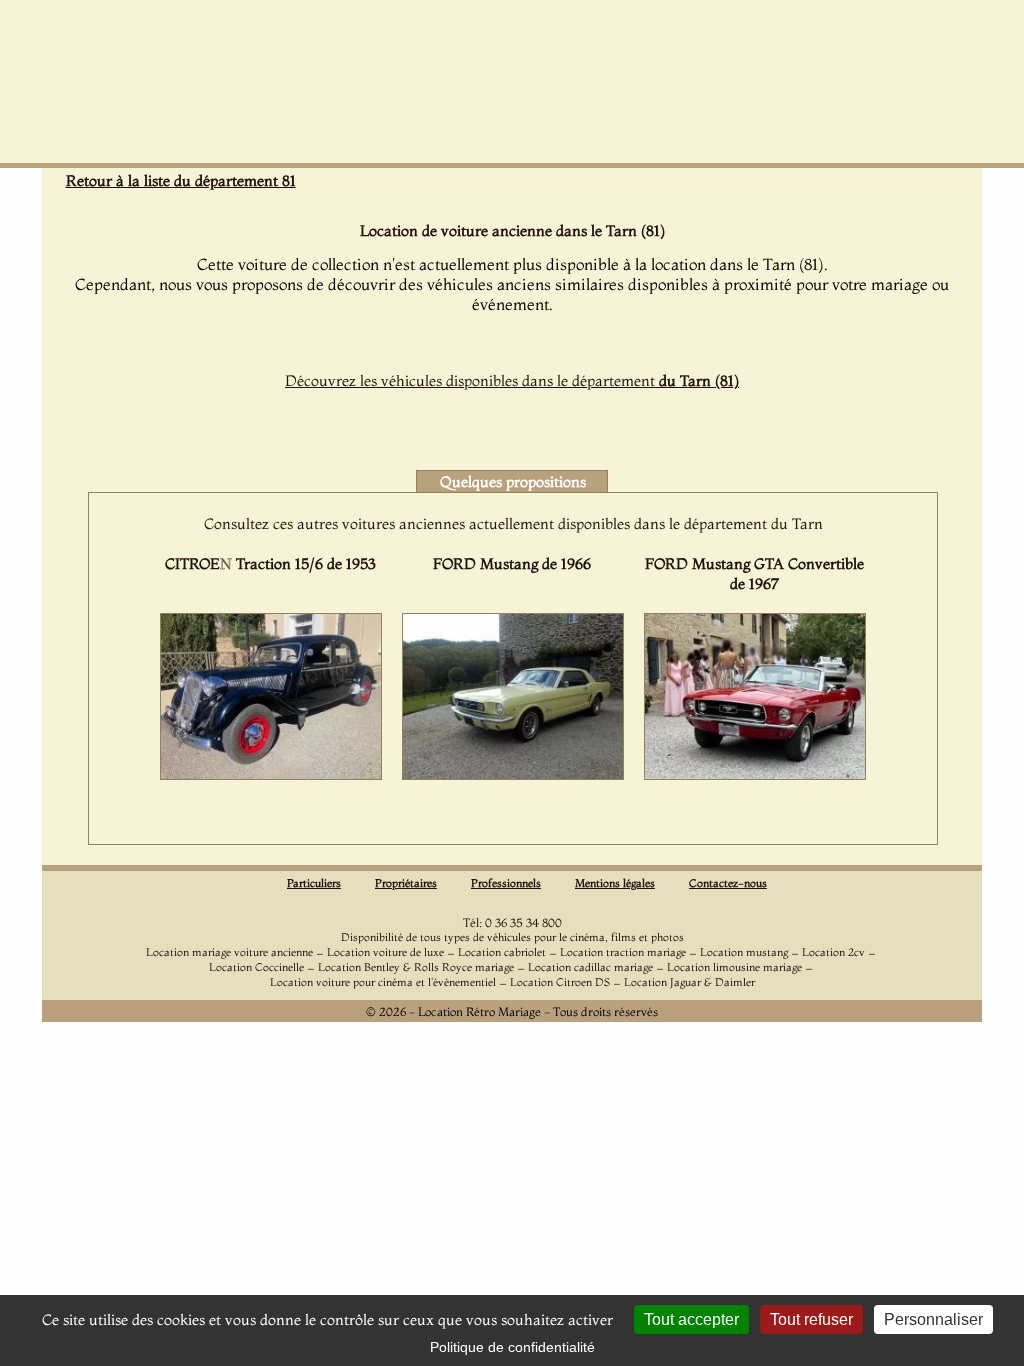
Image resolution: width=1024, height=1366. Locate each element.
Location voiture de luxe (385, 952)
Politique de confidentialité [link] (512, 1347)
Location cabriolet (502, 952)
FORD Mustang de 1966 (512, 563)
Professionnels (506, 883)
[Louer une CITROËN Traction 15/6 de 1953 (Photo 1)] (271, 774)
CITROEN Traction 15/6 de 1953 (270, 563)
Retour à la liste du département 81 (181, 180)
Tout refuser (811, 1319)
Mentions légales (615, 883)
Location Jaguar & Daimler (689, 982)
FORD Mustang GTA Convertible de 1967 (754, 573)
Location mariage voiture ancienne (229, 952)
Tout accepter (691, 1319)
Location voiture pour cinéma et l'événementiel (383, 982)
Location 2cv (833, 952)
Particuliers (314, 883)
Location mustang (744, 952)
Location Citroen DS (560, 982)
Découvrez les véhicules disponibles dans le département (512, 380)
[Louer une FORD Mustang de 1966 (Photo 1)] (513, 774)
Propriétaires (406, 883)
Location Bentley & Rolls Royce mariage (416, 967)
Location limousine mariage (734, 967)
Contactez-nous (728, 883)
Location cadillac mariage (590, 967)
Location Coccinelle (256, 967)
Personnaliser (933, 1319)
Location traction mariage (623, 952)
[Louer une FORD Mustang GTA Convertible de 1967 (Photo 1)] (755, 774)
